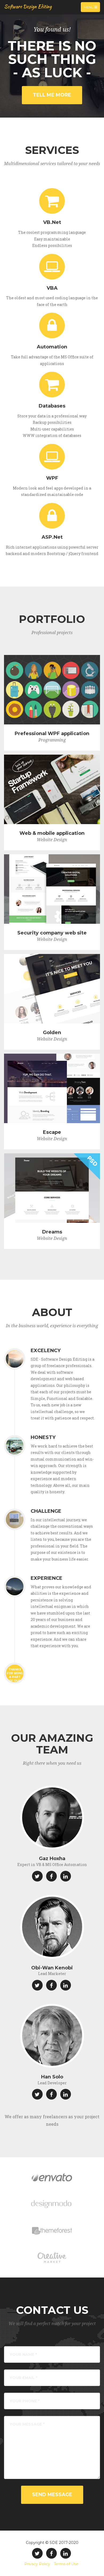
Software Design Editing (28, 7)
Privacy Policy (37, 2564)
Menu (92, 8)
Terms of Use (66, 2564)
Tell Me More (52, 95)
